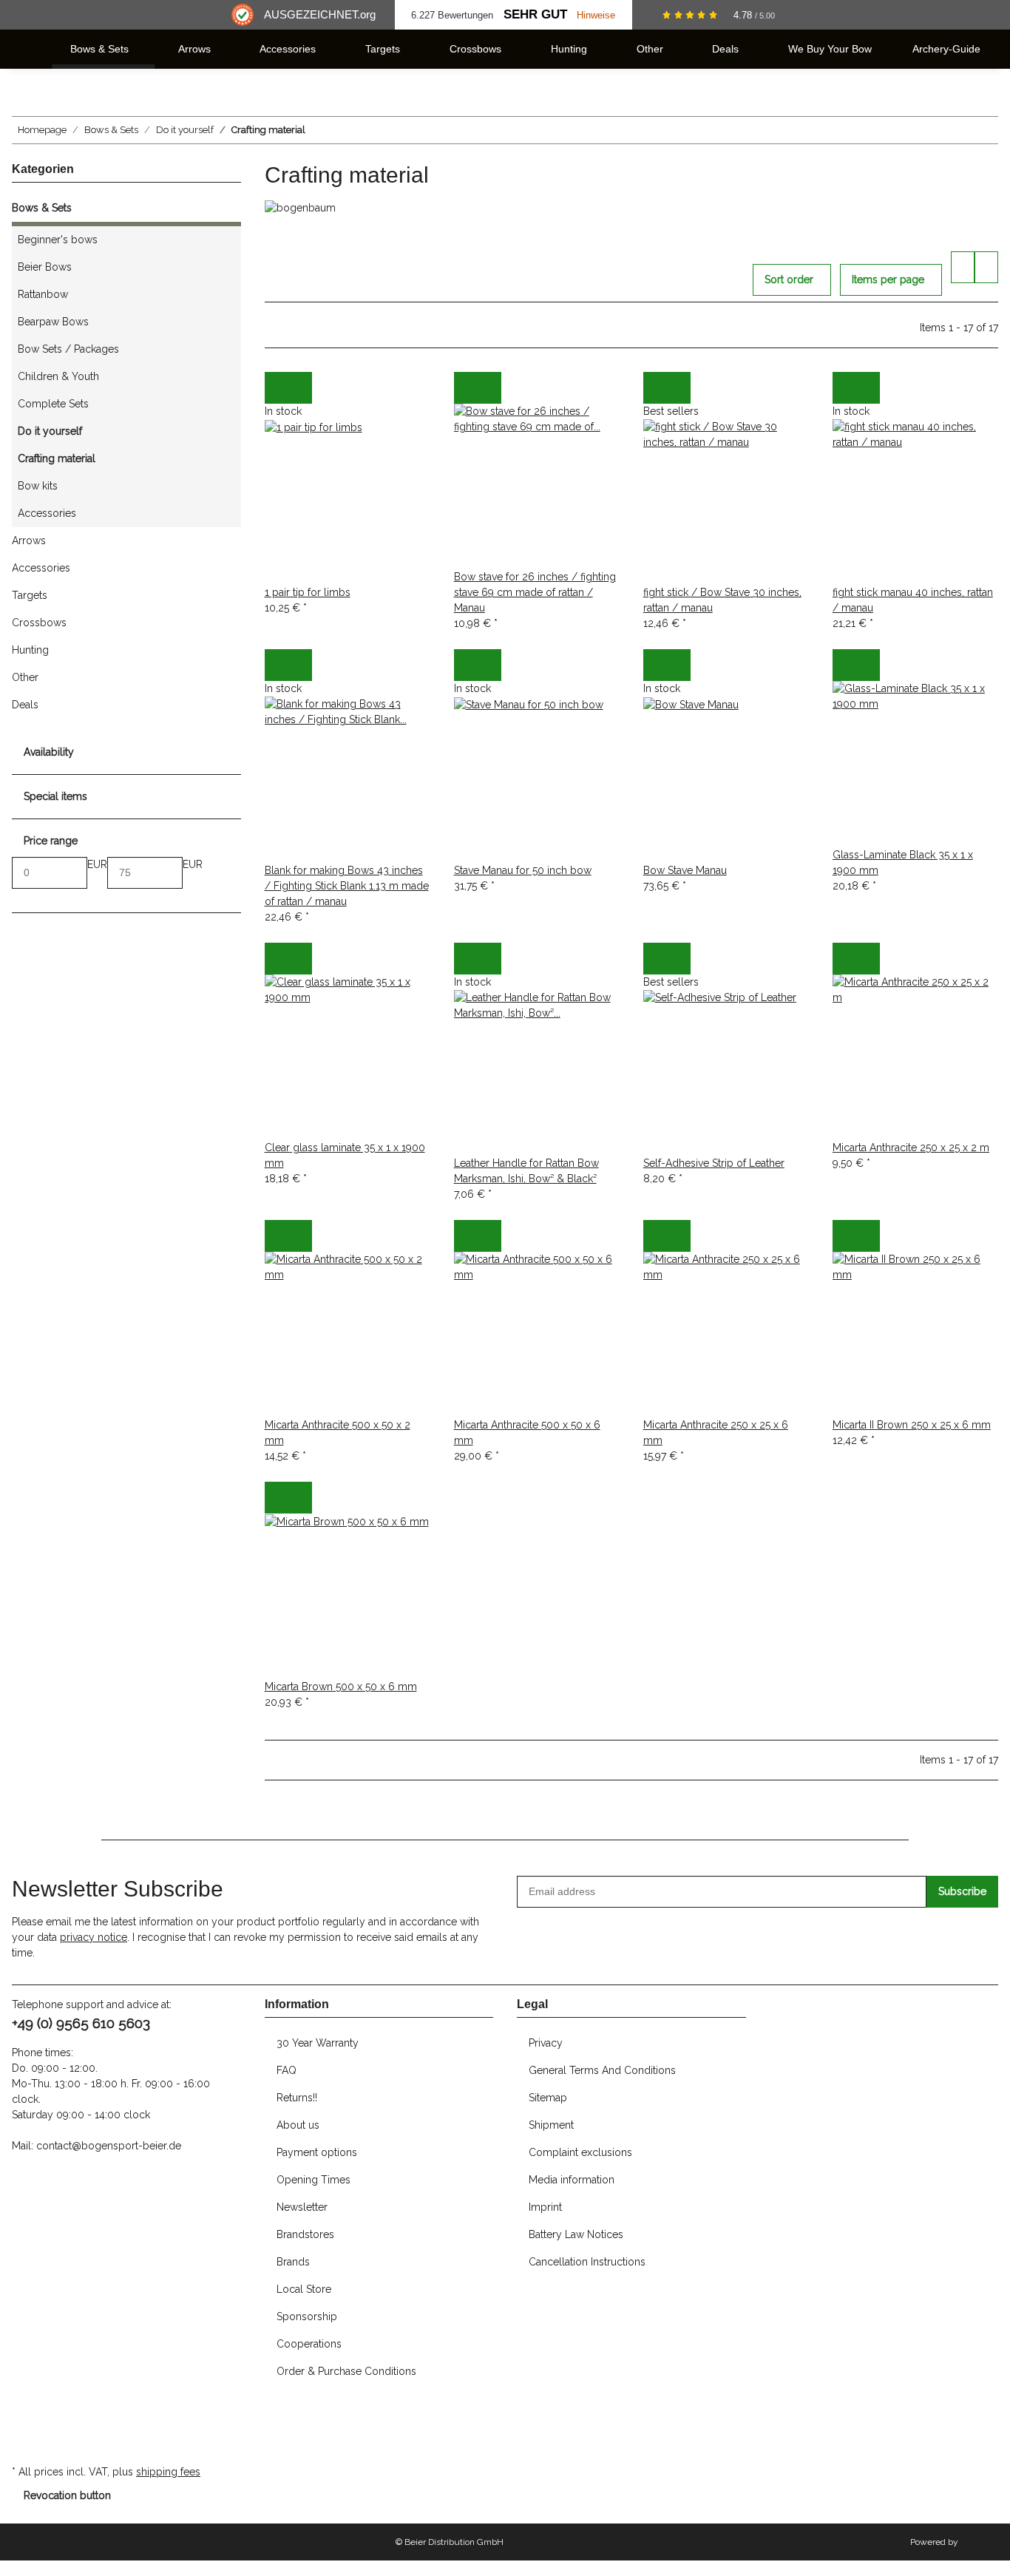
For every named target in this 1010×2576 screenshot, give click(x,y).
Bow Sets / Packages (68, 349)
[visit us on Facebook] (24, 2412)
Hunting (30, 650)
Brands (293, 2262)
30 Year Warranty (318, 2043)
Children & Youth (58, 376)
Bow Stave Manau (685, 870)
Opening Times (313, 2180)
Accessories (47, 513)
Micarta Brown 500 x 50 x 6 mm (341, 1687)
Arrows (29, 540)
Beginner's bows (58, 240)
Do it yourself (50, 431)
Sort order (789, 279)
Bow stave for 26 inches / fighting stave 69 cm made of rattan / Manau (535, 592)
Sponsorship (307, 2316)
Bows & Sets (42, 208)
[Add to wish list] (300, 388)
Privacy (546, 2043)
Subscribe (962, 1891)
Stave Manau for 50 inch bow (523, 870)
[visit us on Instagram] (24, 2444)
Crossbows (39, 623)
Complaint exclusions (580, 2152)
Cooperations (309, 2344)
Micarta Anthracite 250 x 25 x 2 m (911, 1148)
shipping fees (168, 2472)
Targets (30, 595)
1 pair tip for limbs (308, 592)
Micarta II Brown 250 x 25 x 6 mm (912, 1425)
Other (25, 677)
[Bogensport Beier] (30, 49)
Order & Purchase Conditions (346, 2371)
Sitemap (548, 2098)
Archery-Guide (946, 49)
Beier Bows (45, 267)
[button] (963, 267)
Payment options (317, 2152)
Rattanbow (43, 294)
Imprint (545, 2207)
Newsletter (302, 2207)
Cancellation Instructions (587, 2262)
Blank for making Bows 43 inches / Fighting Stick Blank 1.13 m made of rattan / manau (347, 886)
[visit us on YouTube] (24, 2428)
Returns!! (297, 2098)
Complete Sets (53, 404)
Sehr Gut (535, 14)
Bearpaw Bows (53, 322)
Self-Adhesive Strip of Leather (714, 1163)
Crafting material (57, 458)
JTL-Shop (979, 2542)
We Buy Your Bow (830, 49)
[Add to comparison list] (277, 388)
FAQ (287, 2070)
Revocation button (67, 2495)
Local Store (304, 2289)
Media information (572, 2180)
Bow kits (38, 486)
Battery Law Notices (576, 2234)
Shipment (551, 2125)
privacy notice (94, 1937)
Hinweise (596, 15)
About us (298, 2125)
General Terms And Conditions (602, 2070)
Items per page (888, 279)
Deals (25, 705)
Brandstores (305, 2234)
